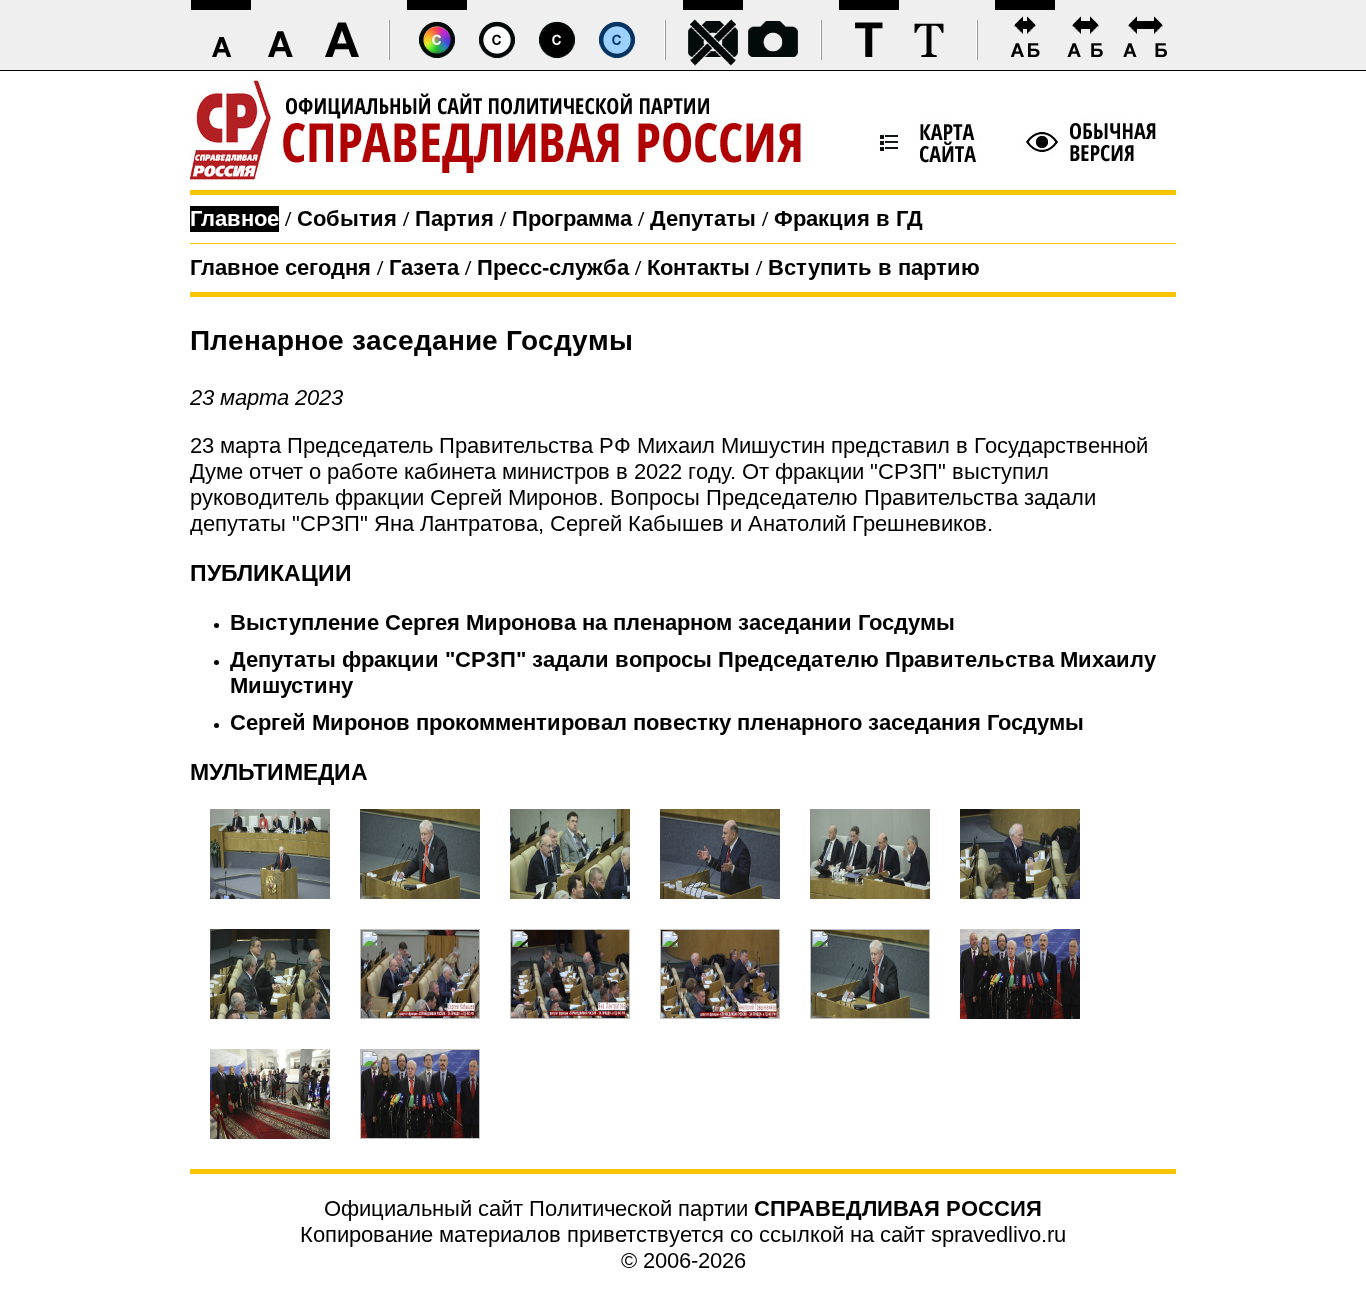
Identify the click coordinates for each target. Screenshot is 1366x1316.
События (347, 218)
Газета (424, 267)
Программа (572, 218)
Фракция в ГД (848, 218)
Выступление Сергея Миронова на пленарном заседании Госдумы (592, 622)
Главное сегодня (280, 267)
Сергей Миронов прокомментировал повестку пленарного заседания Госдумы (657, 722)
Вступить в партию (874, 267)
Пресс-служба (553, 267)
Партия (454, 218)
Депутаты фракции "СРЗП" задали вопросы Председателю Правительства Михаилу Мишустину (693, 672)
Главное (234, 218)
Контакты (698, 267)
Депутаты (703, 218)
